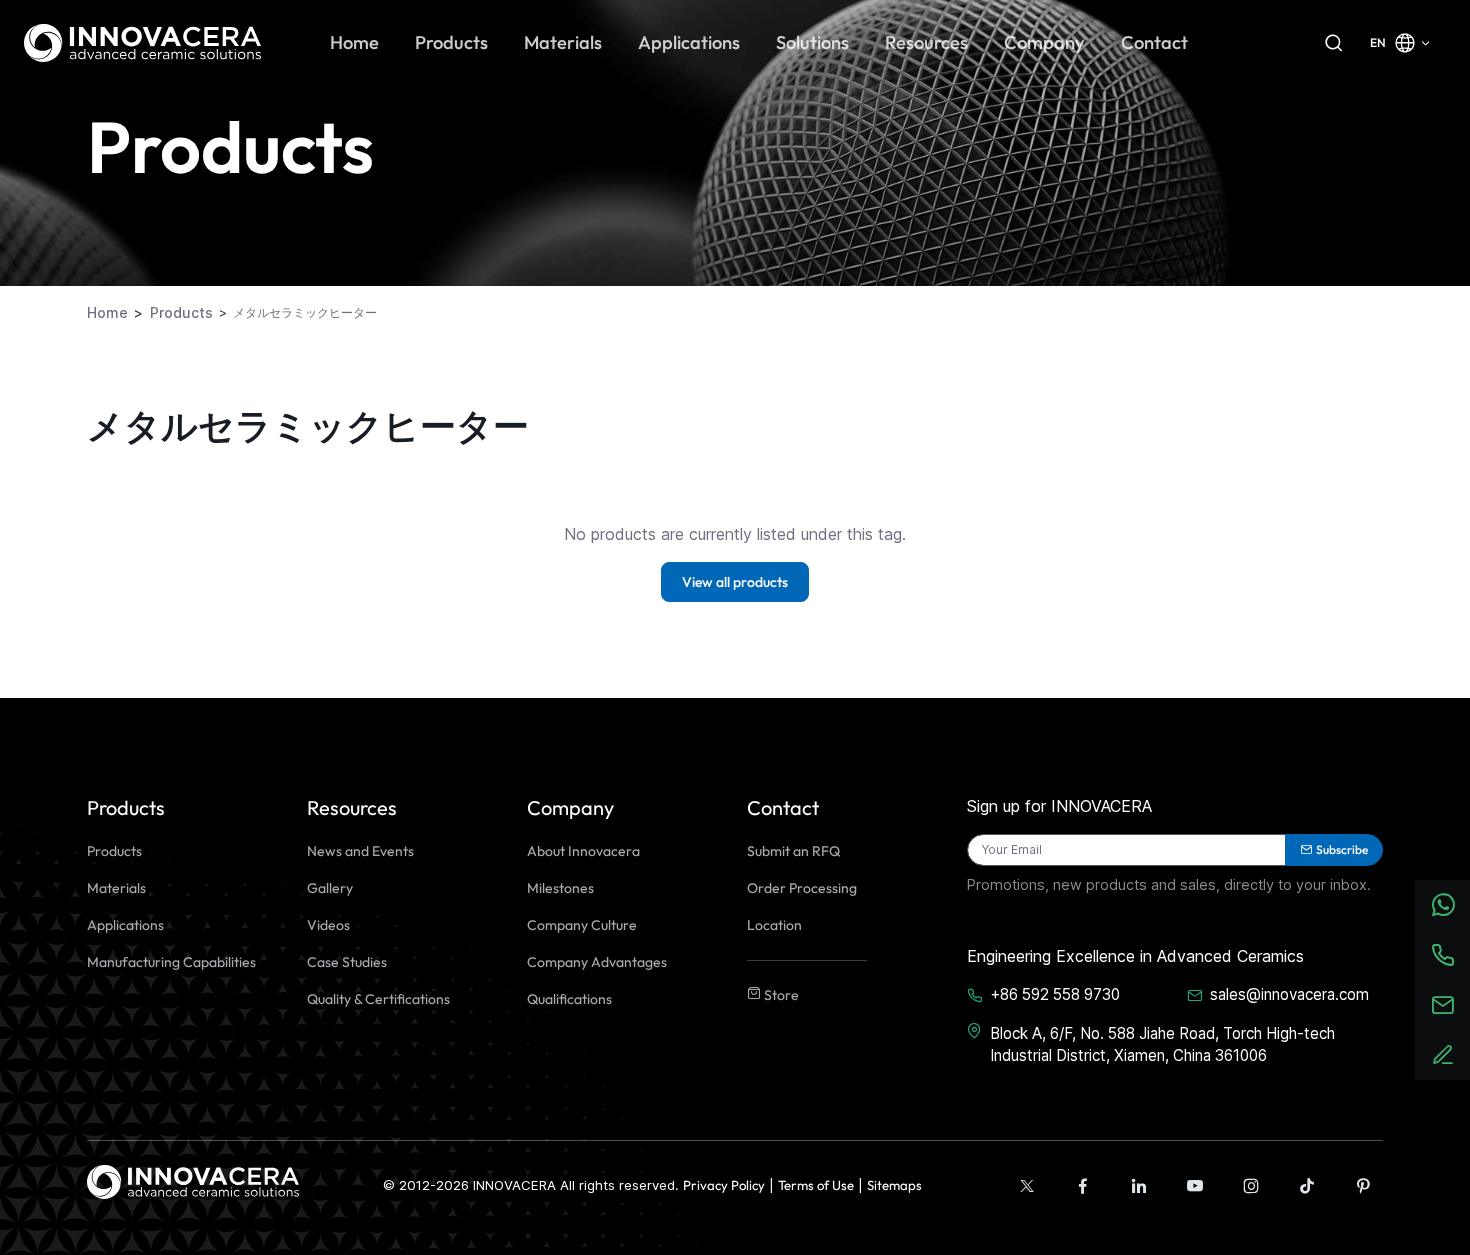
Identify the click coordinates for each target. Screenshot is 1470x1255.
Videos (328, 925)
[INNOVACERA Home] (193, 1181)
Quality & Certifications (378, 999)
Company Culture (582, 925)
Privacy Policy (724, 1185)
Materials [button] (563, 42)
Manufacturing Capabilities (171, 962)
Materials (116, 888)
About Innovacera (583, 851)
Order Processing (802, 888)
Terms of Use (816, 1185)
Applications (125, 925)
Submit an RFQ (793, 851)
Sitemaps (894, 1185)
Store (780, 995)
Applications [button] (689, 42)
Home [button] (354, 42)
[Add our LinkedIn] (1139, 1186)
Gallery (330, 888)
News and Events (360, 851)
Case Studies (347, 962)
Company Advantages (597, 962)
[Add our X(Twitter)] (1027, 1186)
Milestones (560, 888)
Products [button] (451, 42)
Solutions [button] (812, 42)
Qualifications (569, 999)
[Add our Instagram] (1251, 1186)
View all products (735, 582)
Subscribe (1342, 849)
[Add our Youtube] (1195, 1186)
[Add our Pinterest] (1363, 1186)
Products (114, 851)
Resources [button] (926, 42)
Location (774, 925)
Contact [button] (1154, 42)
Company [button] (1044, 42)
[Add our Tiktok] (1307, 1186)
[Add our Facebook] (1083, 1186)
